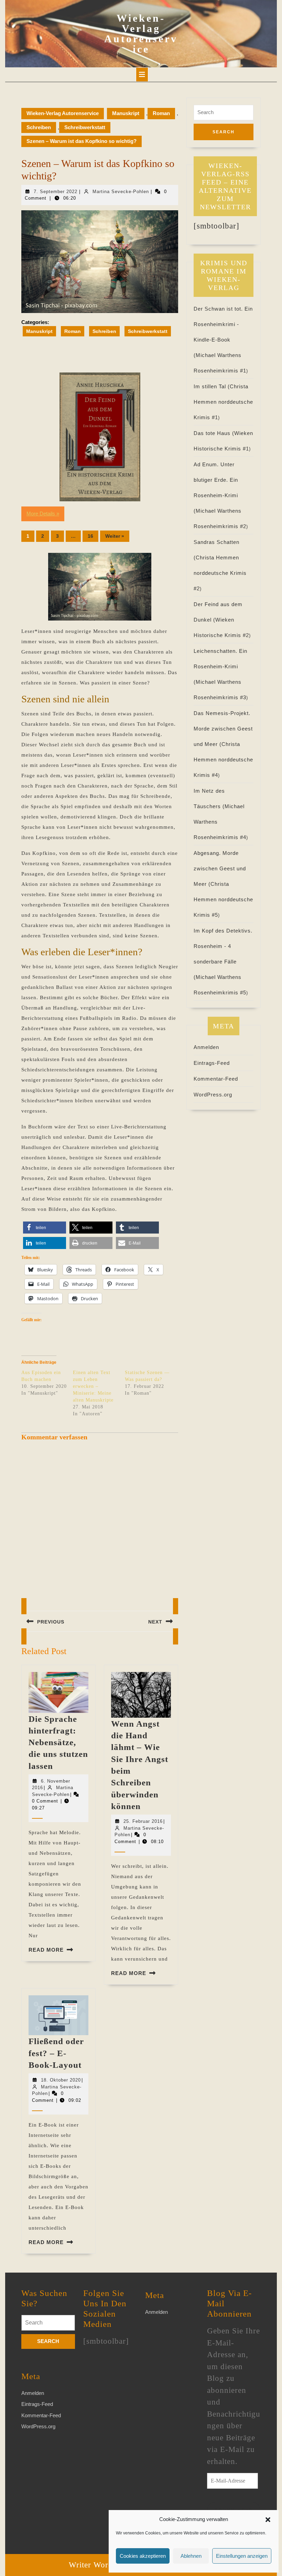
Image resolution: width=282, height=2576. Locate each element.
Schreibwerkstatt (85, 127)
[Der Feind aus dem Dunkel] (100, 437)
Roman (161, 113)
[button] (268, 2519)
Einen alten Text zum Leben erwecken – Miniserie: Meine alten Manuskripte (93, 1386)
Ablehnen (191, 2556)
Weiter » (115, 536)
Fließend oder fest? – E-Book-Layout (56, 2053)
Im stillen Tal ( (212, 386)
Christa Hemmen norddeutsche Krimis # (223, 402)
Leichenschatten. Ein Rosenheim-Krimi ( (220, 666)
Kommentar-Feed (216, 1079)
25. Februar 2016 (143, 1821)
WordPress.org (213, 1095)
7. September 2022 (56, 192)
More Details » (43, 514)
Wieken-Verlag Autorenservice (141, 34)
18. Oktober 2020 (61, 2080)
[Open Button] (142, 75)
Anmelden (206, 1047)
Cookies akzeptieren (143, 2556)
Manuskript (126, 113)
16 (90, 536)
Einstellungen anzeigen (242, 2556)
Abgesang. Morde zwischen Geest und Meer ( (220, 868)
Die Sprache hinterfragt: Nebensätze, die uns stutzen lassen (58, 1742)
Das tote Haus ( (214, 433)
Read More (46, 1950)
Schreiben (39, 127)
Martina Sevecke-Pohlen (121, 192)
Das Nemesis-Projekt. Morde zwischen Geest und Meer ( (223, 729)
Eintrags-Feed (212, 1063)
